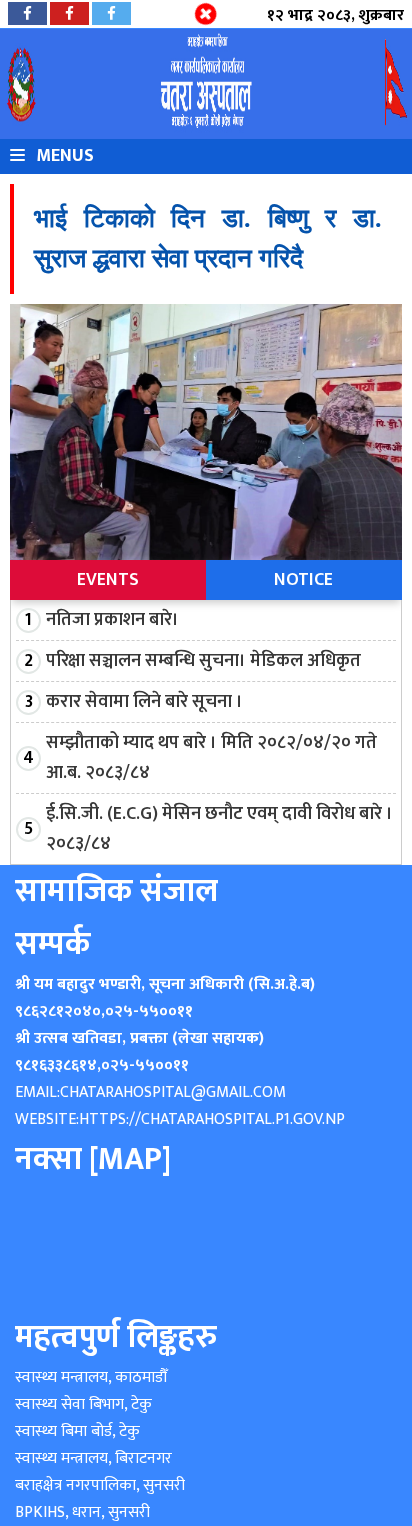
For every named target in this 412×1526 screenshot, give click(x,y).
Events (108, 580)
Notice (303, 580)
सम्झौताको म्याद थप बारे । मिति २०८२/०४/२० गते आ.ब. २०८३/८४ (211, 758)
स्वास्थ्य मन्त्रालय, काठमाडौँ (91, 1377)
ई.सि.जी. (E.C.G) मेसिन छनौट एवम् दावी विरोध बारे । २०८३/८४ (219, 829)
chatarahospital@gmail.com (173, 1092)
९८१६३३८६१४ (56, 1065)
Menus (63, 156)
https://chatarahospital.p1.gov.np (212, 1119)
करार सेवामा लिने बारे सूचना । (144, 702)
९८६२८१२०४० (58, 1011)
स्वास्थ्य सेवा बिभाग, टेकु (83, 1404)
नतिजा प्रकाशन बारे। (112, 620)
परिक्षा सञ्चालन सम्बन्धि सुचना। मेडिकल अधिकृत (203, 661)
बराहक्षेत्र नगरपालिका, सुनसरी (100, 1485)
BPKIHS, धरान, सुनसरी (82, 1512)
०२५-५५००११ (149, 1011)
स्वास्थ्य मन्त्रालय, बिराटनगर (93, 1458)
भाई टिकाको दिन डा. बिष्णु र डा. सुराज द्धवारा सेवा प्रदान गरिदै (207, 238)
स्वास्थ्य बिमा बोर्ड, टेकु (77, 1431)
